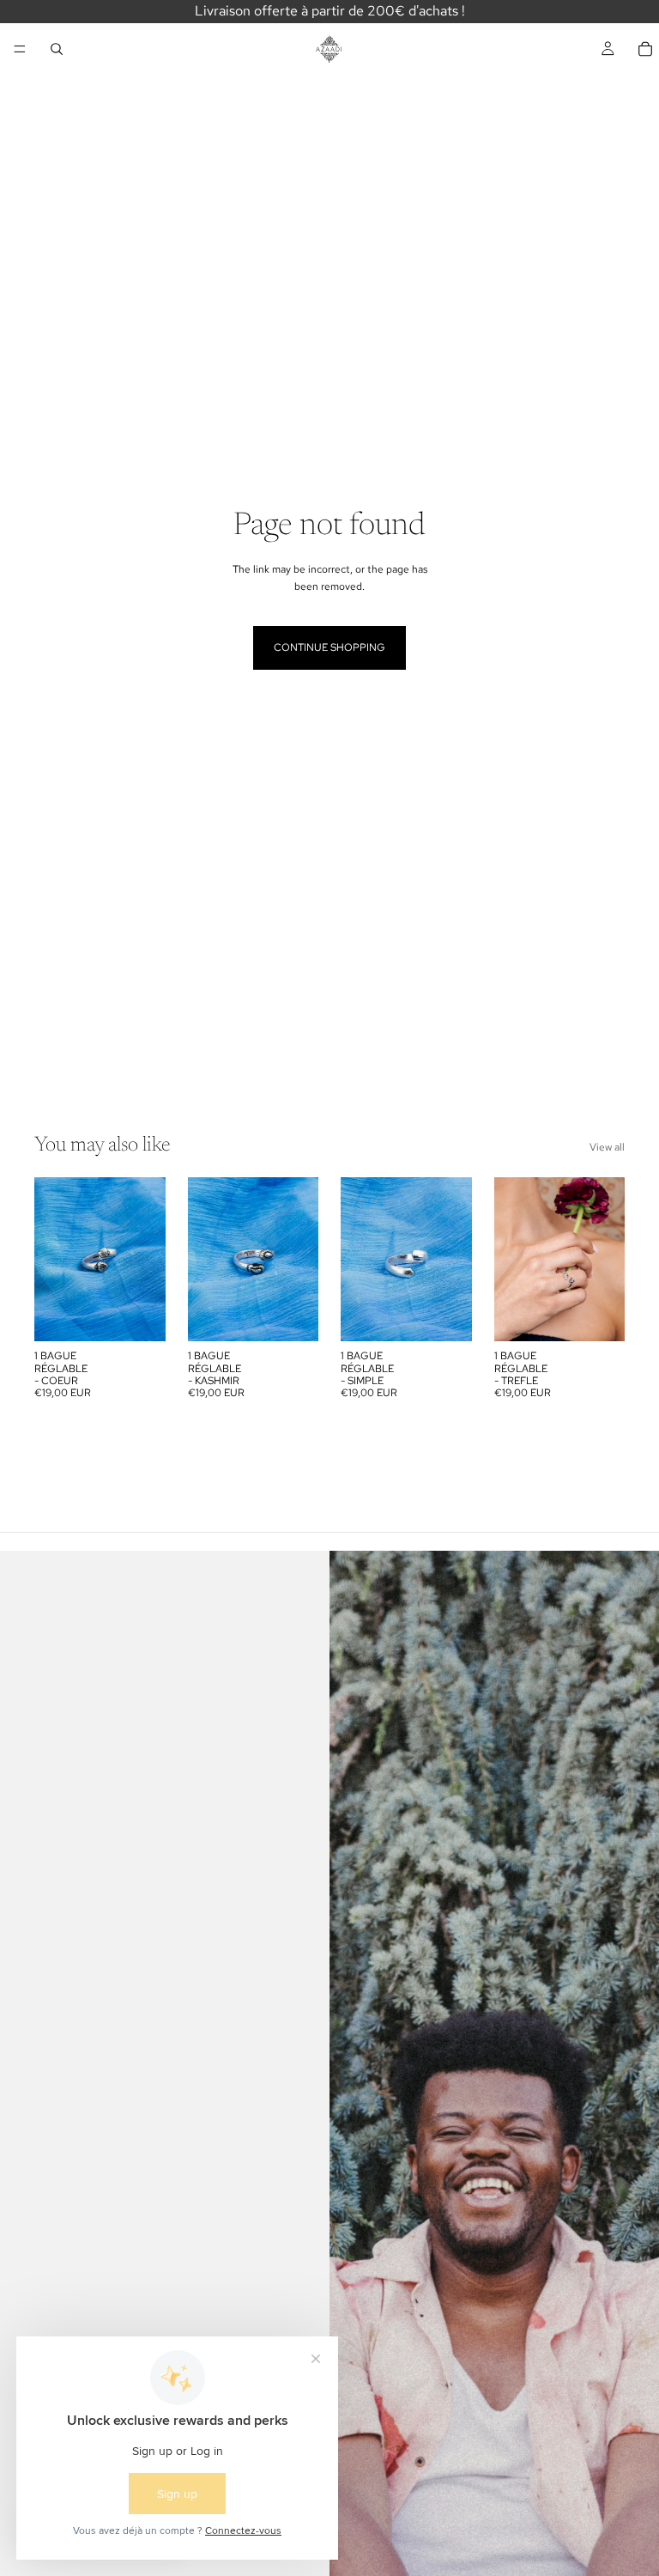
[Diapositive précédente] (53, 1260)
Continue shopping (329, 647)
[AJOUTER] (139, 1315)
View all (607, 1147)
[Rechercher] (57, 49)
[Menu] (20, 49)
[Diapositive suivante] (147, 1260)
